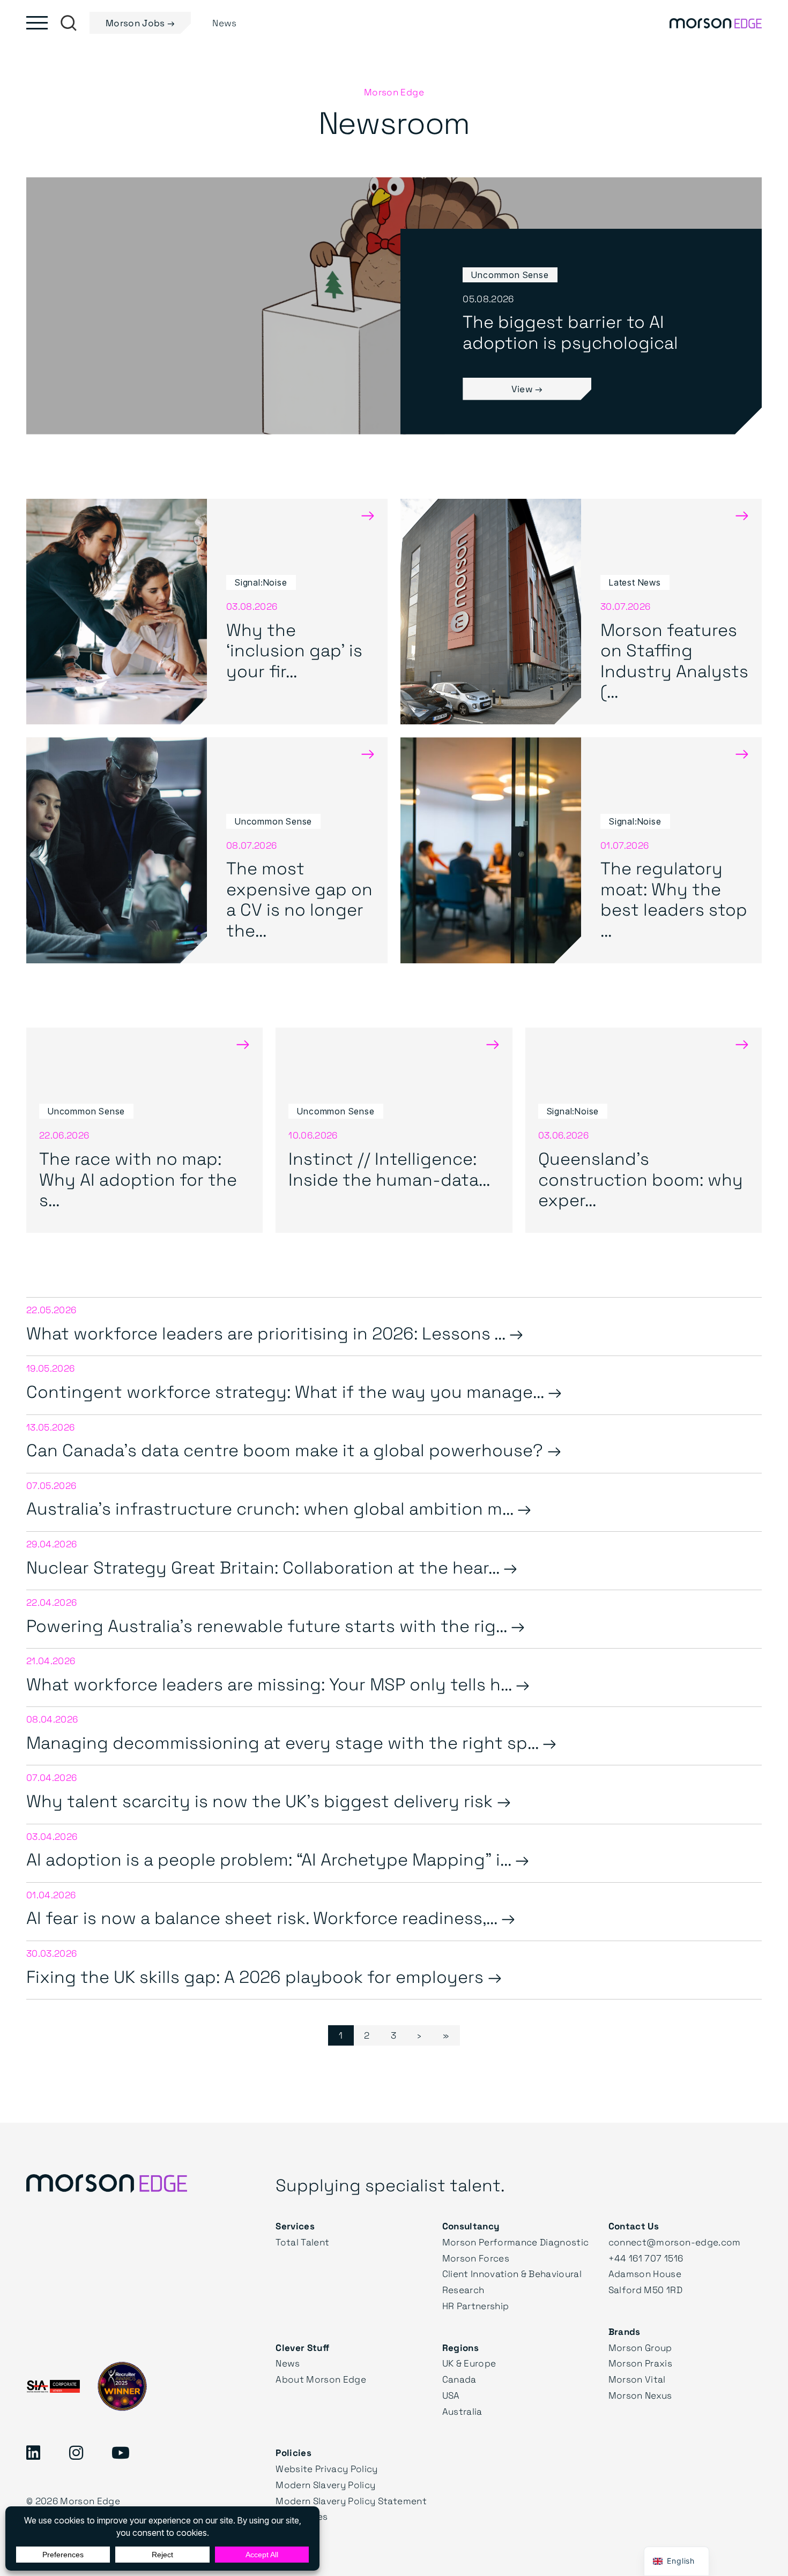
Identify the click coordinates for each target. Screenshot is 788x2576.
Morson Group (640, 2347)
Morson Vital (637, 2379)
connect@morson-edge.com (675, 2242)
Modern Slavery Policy (325, 2485)
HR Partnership (476, 2306)
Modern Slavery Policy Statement (351, 2501)
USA (451, 2395)
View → (527, 389)
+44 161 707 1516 (646, 2258)
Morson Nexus (640, 2395)
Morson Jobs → (140, 23)
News (288, 2363)
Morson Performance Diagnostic (516, 2242)
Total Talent (302, 2242)
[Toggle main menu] (37, 23)
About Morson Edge (321, 2379)
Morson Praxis (640, 2363)
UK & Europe (469, 2363)
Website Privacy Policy (326, 2469)
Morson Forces (476, 2258)
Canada (459, 2379)
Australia (462, 2411)
